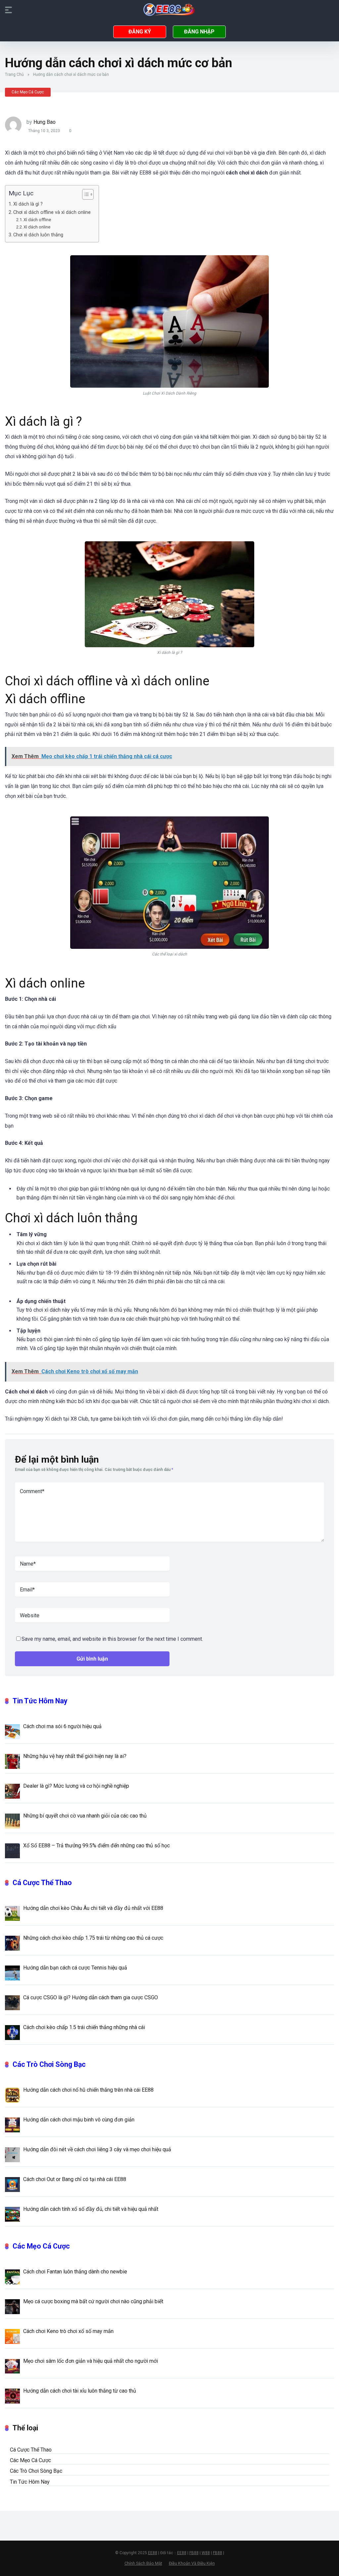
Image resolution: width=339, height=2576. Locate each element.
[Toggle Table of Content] (85, 194)
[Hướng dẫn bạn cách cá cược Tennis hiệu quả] (12, 1972)
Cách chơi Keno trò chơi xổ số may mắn (68, 2331)
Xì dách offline (38, 220)
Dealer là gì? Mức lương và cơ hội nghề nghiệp (76, 1786)
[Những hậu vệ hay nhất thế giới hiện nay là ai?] (12, 1761)
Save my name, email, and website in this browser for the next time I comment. (112, 1639)
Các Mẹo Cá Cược (28, 92)
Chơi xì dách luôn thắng (39, 235)
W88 (206, 2553)
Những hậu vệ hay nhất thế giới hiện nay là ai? (75, 1756)
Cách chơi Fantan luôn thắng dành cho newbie (75, 2272)
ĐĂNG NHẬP (199, 32)
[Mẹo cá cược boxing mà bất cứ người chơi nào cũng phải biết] (12, 2306)
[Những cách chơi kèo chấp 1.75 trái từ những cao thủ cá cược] (12, 1943)
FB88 (194, 2553)
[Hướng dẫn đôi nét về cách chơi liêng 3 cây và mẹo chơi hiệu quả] (12, 2154)
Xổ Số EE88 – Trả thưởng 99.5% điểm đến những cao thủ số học (97, 1846)
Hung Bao (45, 122)
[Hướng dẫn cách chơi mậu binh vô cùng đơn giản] (12, 2124)
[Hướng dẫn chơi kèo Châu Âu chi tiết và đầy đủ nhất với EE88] (12, 1913)
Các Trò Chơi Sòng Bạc (49, 2064)
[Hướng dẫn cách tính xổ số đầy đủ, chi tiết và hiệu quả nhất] (12, 2214)
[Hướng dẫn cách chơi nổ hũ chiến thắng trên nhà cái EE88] (12, 2095)
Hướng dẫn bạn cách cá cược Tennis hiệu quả (75, 1968)
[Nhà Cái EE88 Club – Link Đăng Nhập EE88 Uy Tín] (169, 10)
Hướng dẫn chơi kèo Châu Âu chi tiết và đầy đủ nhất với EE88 (93, 1908)
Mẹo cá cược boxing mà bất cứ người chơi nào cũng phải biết (93, 2301)
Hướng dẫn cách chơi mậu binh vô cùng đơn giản (79, 2120)
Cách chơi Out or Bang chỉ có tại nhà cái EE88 (75, 2179)
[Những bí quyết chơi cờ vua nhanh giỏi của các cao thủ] (12, 1821)
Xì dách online (37, 227)
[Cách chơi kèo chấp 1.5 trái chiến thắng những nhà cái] (12, 2032)
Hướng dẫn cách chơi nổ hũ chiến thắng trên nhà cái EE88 (88, 2090)
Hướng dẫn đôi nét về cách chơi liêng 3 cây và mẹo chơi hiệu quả (97, 2149)
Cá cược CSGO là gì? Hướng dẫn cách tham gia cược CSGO (91, 1997)
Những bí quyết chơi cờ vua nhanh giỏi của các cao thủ (86, 1816)
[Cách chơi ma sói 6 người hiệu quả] (12, 1731)
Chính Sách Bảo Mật (143, 2563)
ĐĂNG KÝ (140, 32)
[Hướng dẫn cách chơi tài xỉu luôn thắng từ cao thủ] (12, 2396)
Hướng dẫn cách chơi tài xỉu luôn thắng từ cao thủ (80, 2391)
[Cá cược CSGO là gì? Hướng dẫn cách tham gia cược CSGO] (12, 2002)
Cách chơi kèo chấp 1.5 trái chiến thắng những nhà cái (84, 2027)
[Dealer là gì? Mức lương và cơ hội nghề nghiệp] (12, 1791)
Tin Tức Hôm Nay (40, 1701)
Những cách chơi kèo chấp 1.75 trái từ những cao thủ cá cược (93, 1938)
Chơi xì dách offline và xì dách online (53, 212)
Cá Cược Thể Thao (42, 1883)
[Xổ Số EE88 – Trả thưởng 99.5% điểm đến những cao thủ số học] (12, 1850)
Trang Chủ (14, 74)
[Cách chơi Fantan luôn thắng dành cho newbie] (12, 2276)
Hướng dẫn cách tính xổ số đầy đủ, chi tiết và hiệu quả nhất (91, 2209)
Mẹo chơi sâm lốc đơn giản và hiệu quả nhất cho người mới (91, 2361)
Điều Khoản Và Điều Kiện (192, 2563)
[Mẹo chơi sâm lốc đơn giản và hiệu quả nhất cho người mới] (12, 2366)
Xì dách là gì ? (29, 204)
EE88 (153, 2553)
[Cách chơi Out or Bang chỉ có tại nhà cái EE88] (12, 2184)
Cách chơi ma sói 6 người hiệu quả (62, 1726)
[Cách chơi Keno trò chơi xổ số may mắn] (12, 2336)
